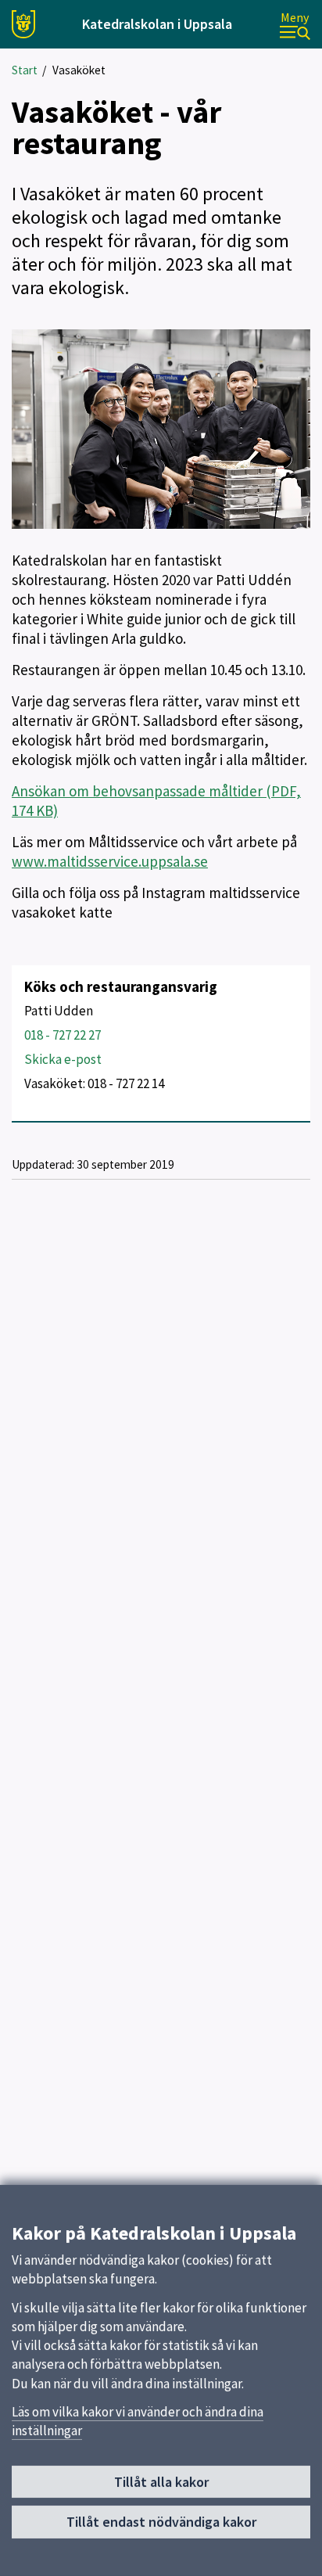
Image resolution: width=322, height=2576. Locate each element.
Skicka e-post (63, 1059)
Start (25, 70)
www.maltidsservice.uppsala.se (110, 861)
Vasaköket (79, 70)
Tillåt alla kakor (161, 2482)
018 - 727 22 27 (63, 1035)
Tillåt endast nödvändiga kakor (161, 2522)
